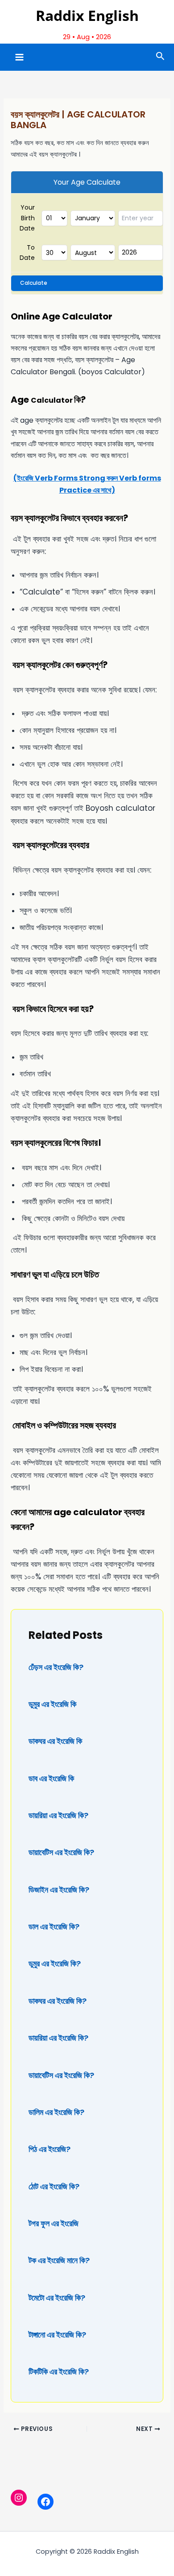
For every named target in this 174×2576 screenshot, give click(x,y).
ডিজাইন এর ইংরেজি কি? (59, 1890)
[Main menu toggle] (19, 57)
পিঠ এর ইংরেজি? (50, 2149)
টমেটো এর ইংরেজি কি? (57, 2298)
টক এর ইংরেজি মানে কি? (59, 2260)
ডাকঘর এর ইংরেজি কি (55, 1741)
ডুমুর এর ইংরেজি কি (52, 1704)
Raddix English (87, 15)
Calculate (34, 283)
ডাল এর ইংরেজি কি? (54, 1927)
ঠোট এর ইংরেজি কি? (54, 2186)
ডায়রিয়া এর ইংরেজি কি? (58, 1815)
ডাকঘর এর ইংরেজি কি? (58, 2001)
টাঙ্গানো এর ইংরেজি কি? (57, 2335)
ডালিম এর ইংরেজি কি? (56, 2112)
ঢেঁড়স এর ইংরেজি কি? (56, 1667)
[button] (160, 57)
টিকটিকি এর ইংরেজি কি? (59, 2372)
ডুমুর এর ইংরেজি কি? (55, 1963)
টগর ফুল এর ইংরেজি (54, 2223)
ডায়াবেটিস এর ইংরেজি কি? (61, 1852)
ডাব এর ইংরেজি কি (51, 1778)
